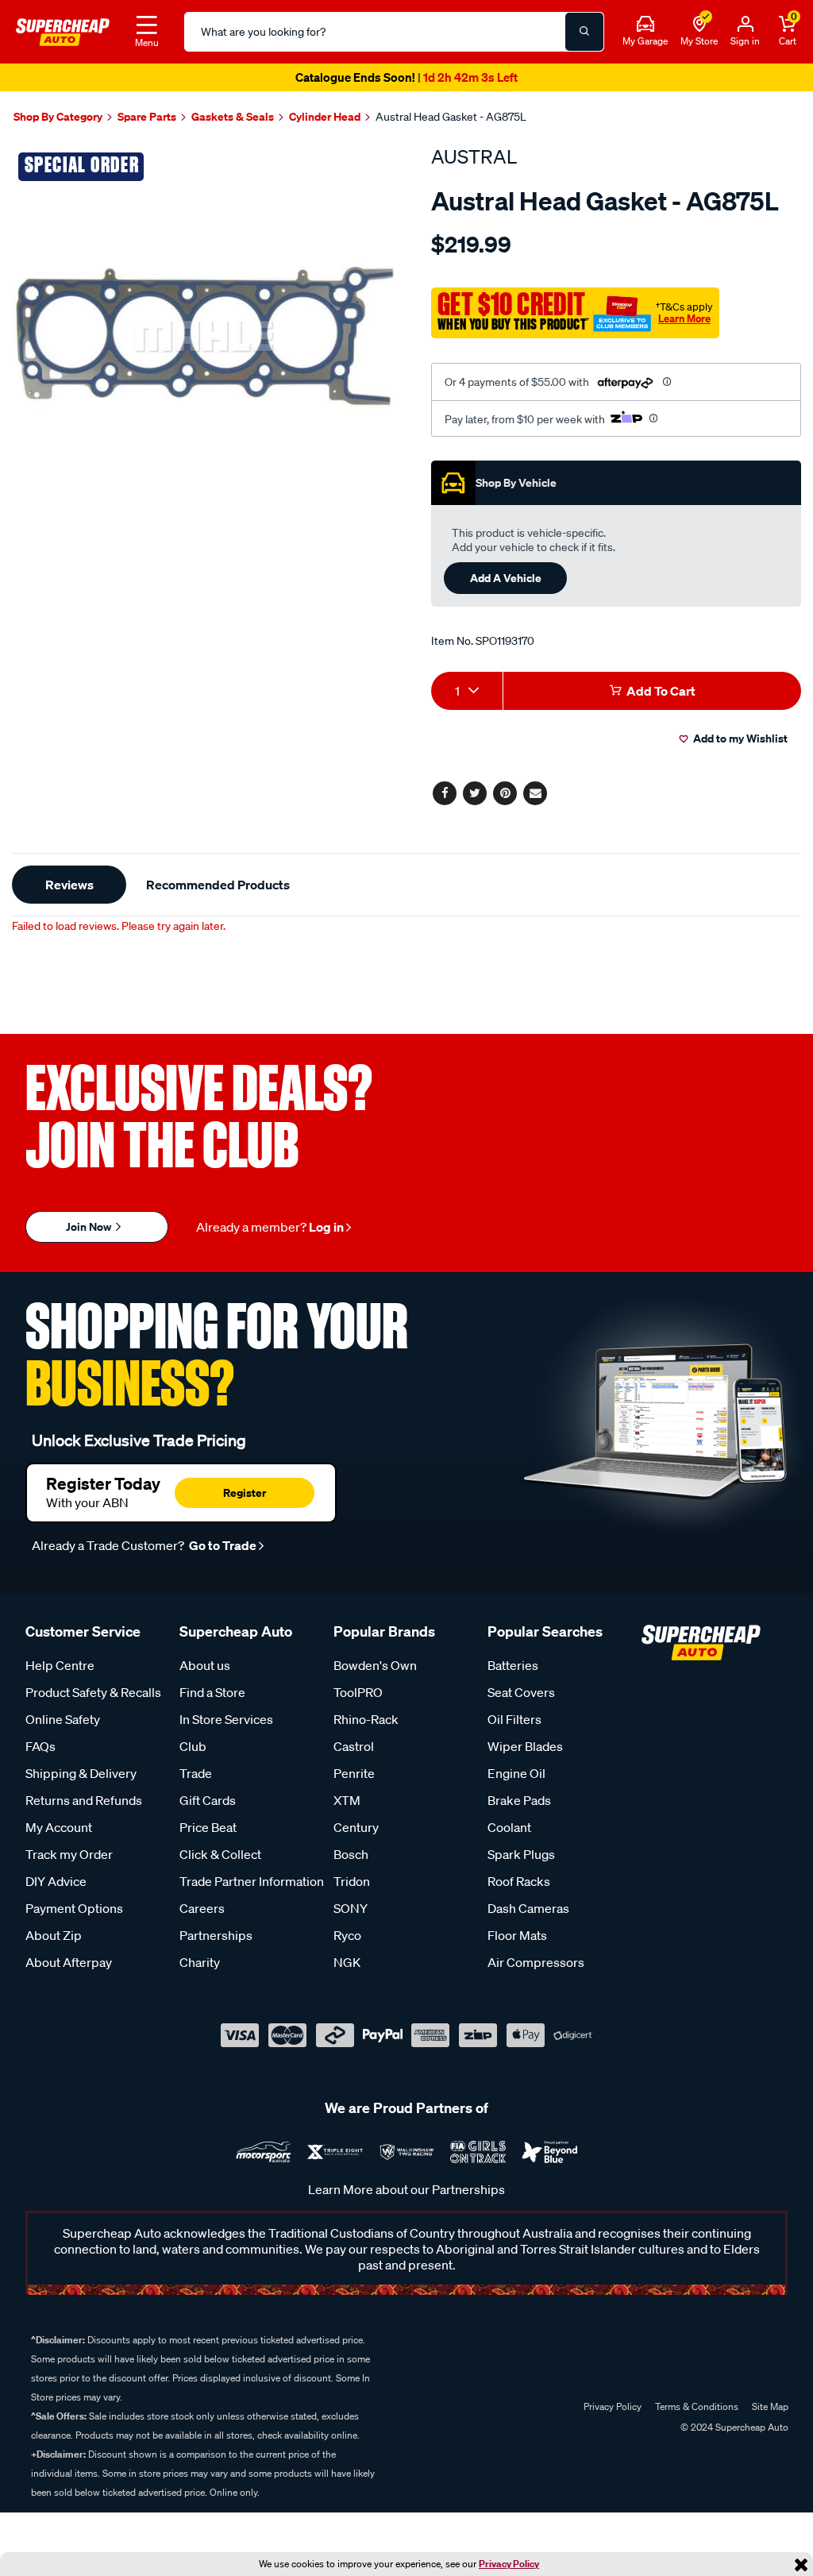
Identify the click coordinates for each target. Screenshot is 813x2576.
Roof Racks (519, 1881)
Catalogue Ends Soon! (406, 77)
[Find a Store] (699, 25)
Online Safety (63, 1719)
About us (205, 1665)
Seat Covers (521, 1692)
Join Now (90, 1226)
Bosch (351, 1854)
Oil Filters (514, 1719)
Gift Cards (208, 1800)
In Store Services (226, 1719)
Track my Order (69, 1854)
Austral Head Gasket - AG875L (451, 117)
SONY (351, 1908)
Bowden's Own (375, 1665)
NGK (347, 1962)
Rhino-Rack (366, 1719)
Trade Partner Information (252, 1881)
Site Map (770, 2406)
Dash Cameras (528, 1908)
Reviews (69, 885)
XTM (347, 1800)
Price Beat (208, 1827)
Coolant (509, 1827)
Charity (200, 1962)
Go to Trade (222, 1545)
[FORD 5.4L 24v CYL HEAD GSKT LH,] (203, 337)
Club (193, 1746)
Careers (202, 1908)
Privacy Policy (509, 2564)
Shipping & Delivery (81, 1773)
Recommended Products (218, 885)
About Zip (54, 1935)
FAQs (40, 1746)
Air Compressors (536, 1962)
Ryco (347, 1935)
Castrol (354, 1746)
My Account (59, 1827)
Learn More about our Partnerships (406, 2189)
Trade (196, 1773)
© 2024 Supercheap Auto (733, 2427)
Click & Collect (220, 1854)
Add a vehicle (506, 578)
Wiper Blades (525, 1746)
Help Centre (60, 1665)
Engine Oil (516, 1773)
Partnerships (216, 1935)
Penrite (354, 1773)
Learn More (684, 318)
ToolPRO (358, 1692)
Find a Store (212, 1692)
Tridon (352, 1881)
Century (356, 1827)
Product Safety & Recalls (93, 1692)
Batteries (513, 1665)
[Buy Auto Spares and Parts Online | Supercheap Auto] (63, 30)
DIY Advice (56, 1881)
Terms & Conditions (697, 2406)
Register (245, 1492)
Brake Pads (519, 1800)
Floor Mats (517, 1935)
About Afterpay (69, 1962)
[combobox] (467, 691)
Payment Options (74, 1908)
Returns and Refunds (84, 1800)
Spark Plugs (521, 1854)
